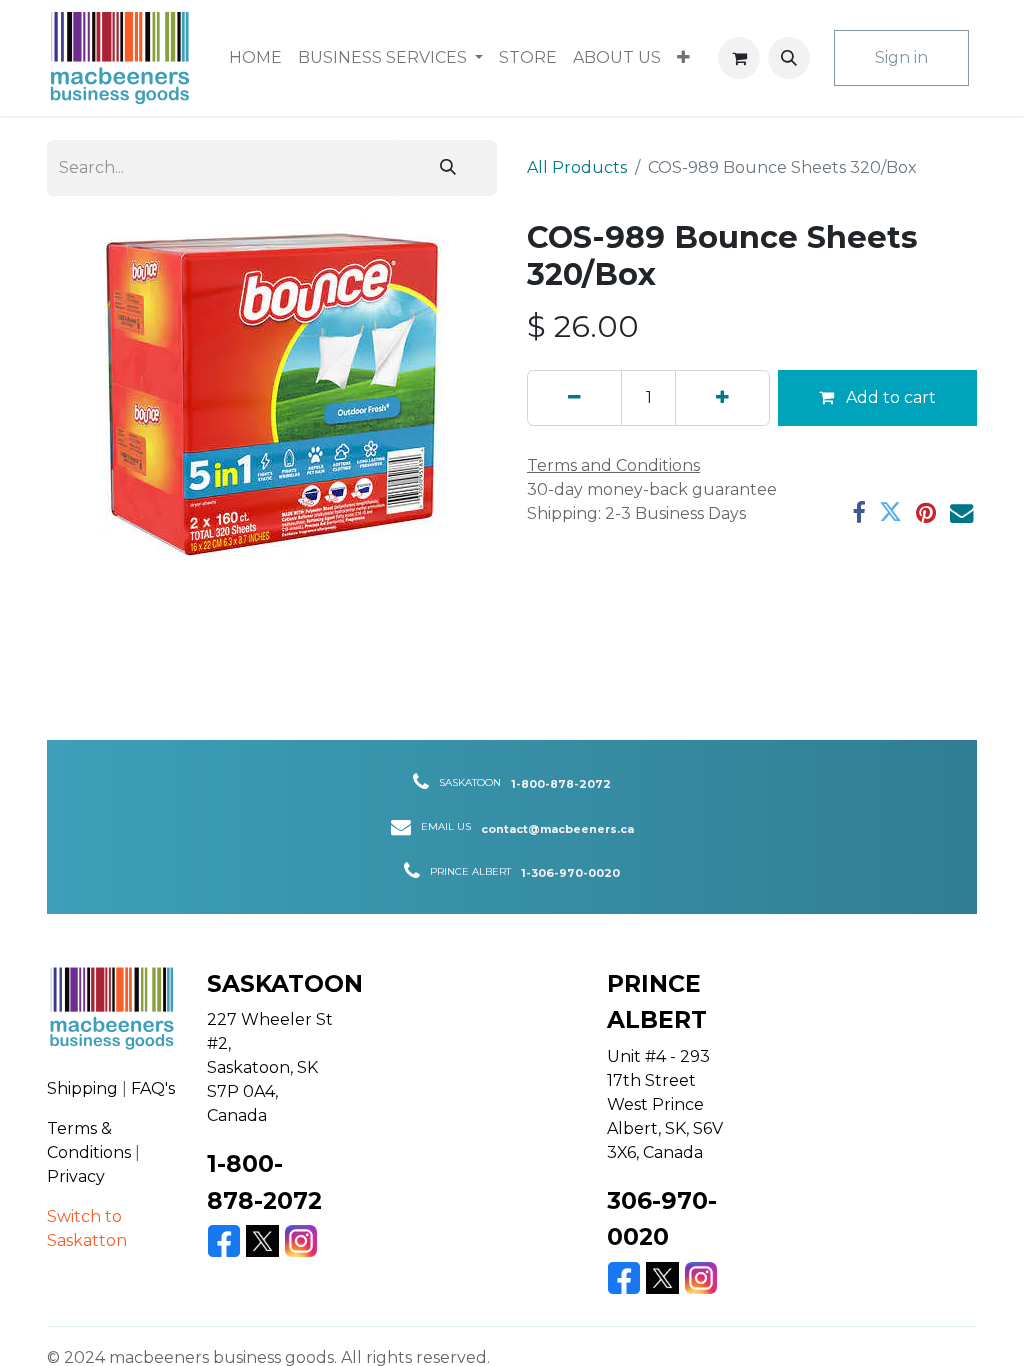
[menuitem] (255, 58)
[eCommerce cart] (739, 58)
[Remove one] (574, 398)
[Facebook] (858, 512)
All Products (577, 167)
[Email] (961, 512)
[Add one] (722, 398)
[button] (789, 58)
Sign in (901, 57)
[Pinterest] (926, 512)
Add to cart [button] (889, 397)
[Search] (448, 168)
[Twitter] (890, 512)
